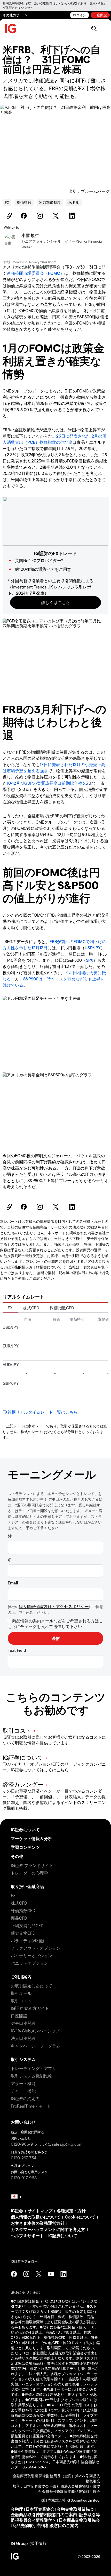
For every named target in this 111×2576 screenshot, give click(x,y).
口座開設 (100, 15)
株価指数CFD (62, 1308)
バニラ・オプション (29, 1963)
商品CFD (19, 1918)
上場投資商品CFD (27, 1925)
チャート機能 (23, 2091)
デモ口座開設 (23, 2023)
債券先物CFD (23, 1933)
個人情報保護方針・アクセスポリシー (54, 1606)
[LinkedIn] (73, 216)
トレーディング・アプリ (34, 2068)
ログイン (80, 15)
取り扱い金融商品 (27, 1886)
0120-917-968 (24, 2178)
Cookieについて (80, 2217)
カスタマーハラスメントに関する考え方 (48, 2229)
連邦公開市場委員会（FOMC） (35, 273)
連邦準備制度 (50, 202)
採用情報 (38, 2543)
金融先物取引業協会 (75, 2509)
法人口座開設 (23, 2038)
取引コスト (21, 2001)
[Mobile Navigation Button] (104, 29)
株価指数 (24, 202)
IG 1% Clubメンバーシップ (35, 2031)
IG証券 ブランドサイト (32, 1865)
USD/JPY (93, 948)
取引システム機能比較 (31, 2076)
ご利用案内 (21, 1977)
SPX (90, 960)
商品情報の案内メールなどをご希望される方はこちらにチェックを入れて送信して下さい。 (55, 1623)
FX (7, 202)
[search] (94, 29)
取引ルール (21, 1993)
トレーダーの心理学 (29, 1873)
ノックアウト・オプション (36, 1948)
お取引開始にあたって (31, 1986)
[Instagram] (41, 216)
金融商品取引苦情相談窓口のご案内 (44, 2514)
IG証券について (25, 1830)
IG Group (19, 2543)
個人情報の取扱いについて (36, 2217)
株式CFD (31, 1308)
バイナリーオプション (31, 1956)
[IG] (11, 29)
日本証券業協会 (40, 2509)
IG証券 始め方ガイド (30, 2008)
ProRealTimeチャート (31, 2106)
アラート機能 (23, 2083)
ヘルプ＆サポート (27, 2235)
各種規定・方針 (71, 2211)
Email (13, 1583)
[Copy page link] (9, 216)
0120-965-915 (24, 2144)
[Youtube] (51, 2274)
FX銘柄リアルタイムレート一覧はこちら (40, 1412)
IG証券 (17, 2211)
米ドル (74, 202)
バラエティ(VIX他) (27, 1940)
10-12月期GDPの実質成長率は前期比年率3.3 (47, 783)
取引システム (23, 2059)
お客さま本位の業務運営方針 (38, 2223)
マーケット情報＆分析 (31, 1838)
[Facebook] (25, 216)
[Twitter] (57, 216)
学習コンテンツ (25, 1847)
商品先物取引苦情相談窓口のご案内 (45, 2525)
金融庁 (17, 2509)
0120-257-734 (24, 2158)
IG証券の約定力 (25, 2098)
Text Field (17, 1650)
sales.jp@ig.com (67, 2144)
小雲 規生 (30, 235)
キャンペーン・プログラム (36, 2046)
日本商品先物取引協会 (79, 2520)
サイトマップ (40, 2211)
